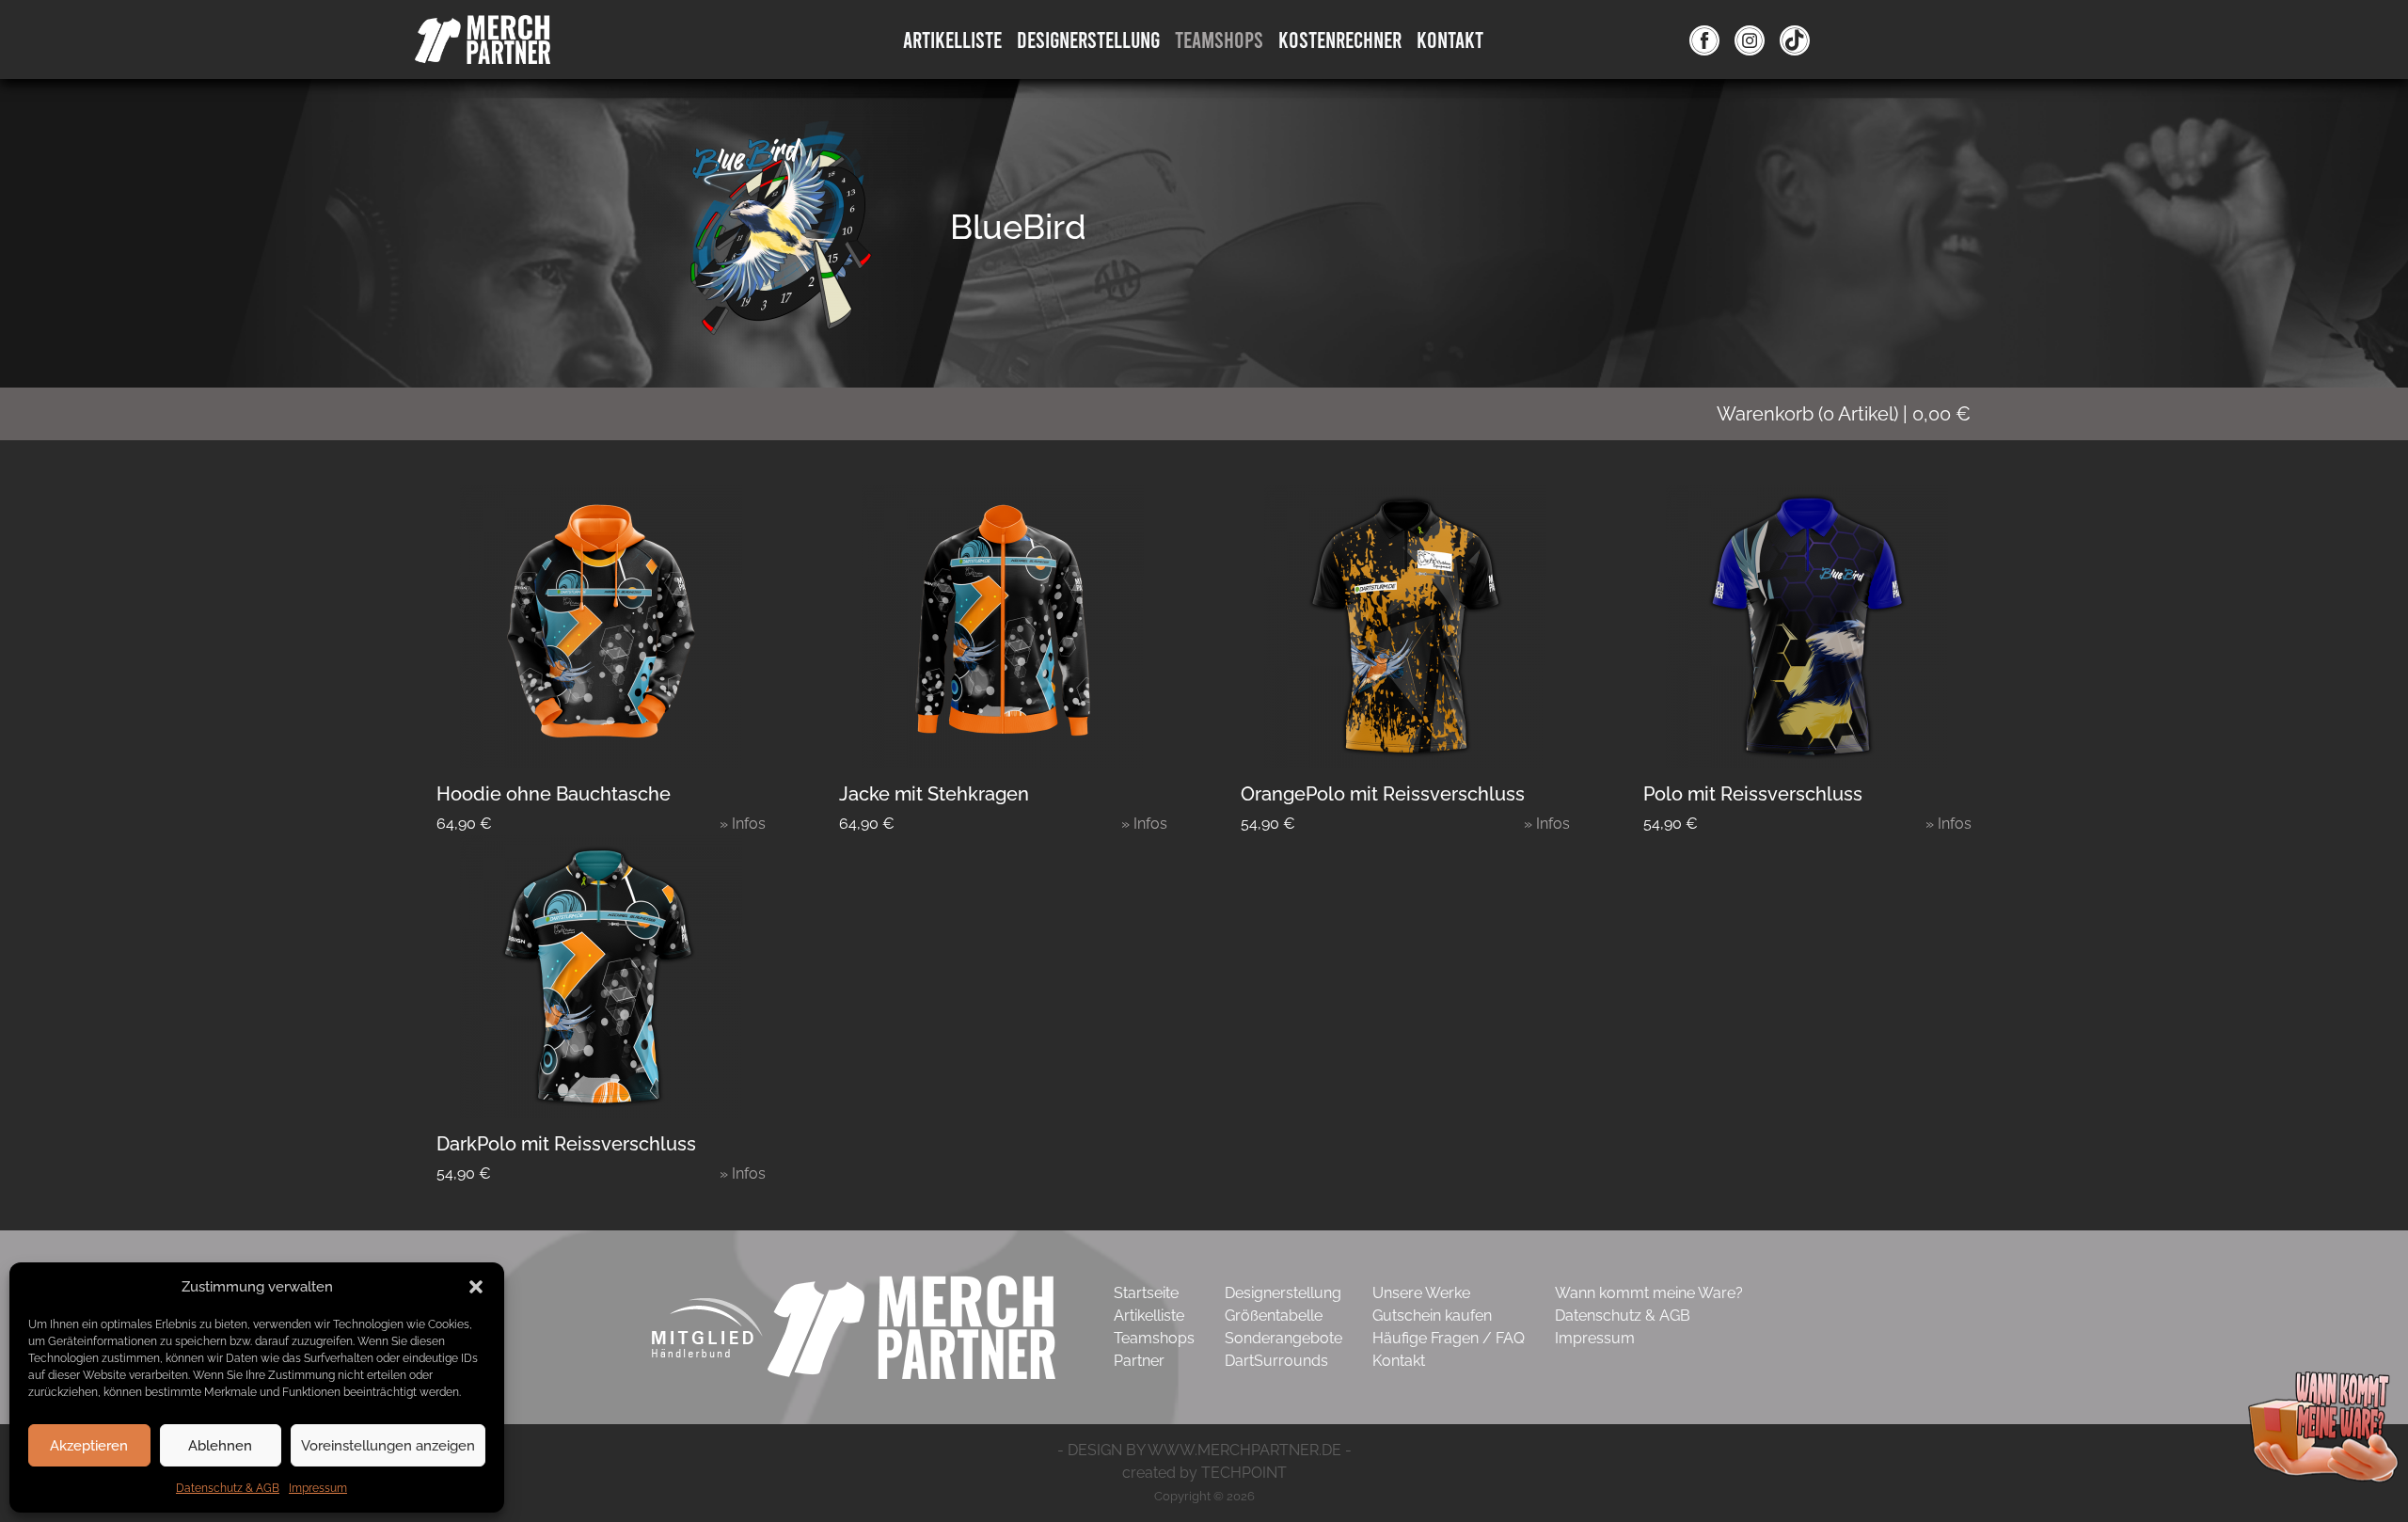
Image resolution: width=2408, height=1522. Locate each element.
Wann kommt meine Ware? (1649, 1293)
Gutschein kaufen (1432, 1316)
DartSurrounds (1276, 1361)
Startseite (1146, 1293)
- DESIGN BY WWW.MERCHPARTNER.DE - (1204, 1450)
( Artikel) (1844, 414)
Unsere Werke (1421, 1293)
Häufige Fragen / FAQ (1449, 1338)
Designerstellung (1283, 1293)
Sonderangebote (1283, 1338)
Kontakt (1450, 39)
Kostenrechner (1340, 39)
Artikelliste (952, 39)
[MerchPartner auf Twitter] (1795, 40)
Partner (1139, 1361)
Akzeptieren (89, 1446)
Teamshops (1219, 39)
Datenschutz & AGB (228, 1488)
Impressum (318, 1488)
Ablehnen (220, 1446)
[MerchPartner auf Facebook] (1704, 40)
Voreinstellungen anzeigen (388, 1446)
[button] (476, 1287)
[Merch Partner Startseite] (911, 1326)
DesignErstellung (1088, 39)
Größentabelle (1274, 1316)
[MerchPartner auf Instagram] (1750, 40)
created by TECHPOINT (1204, 1473)
